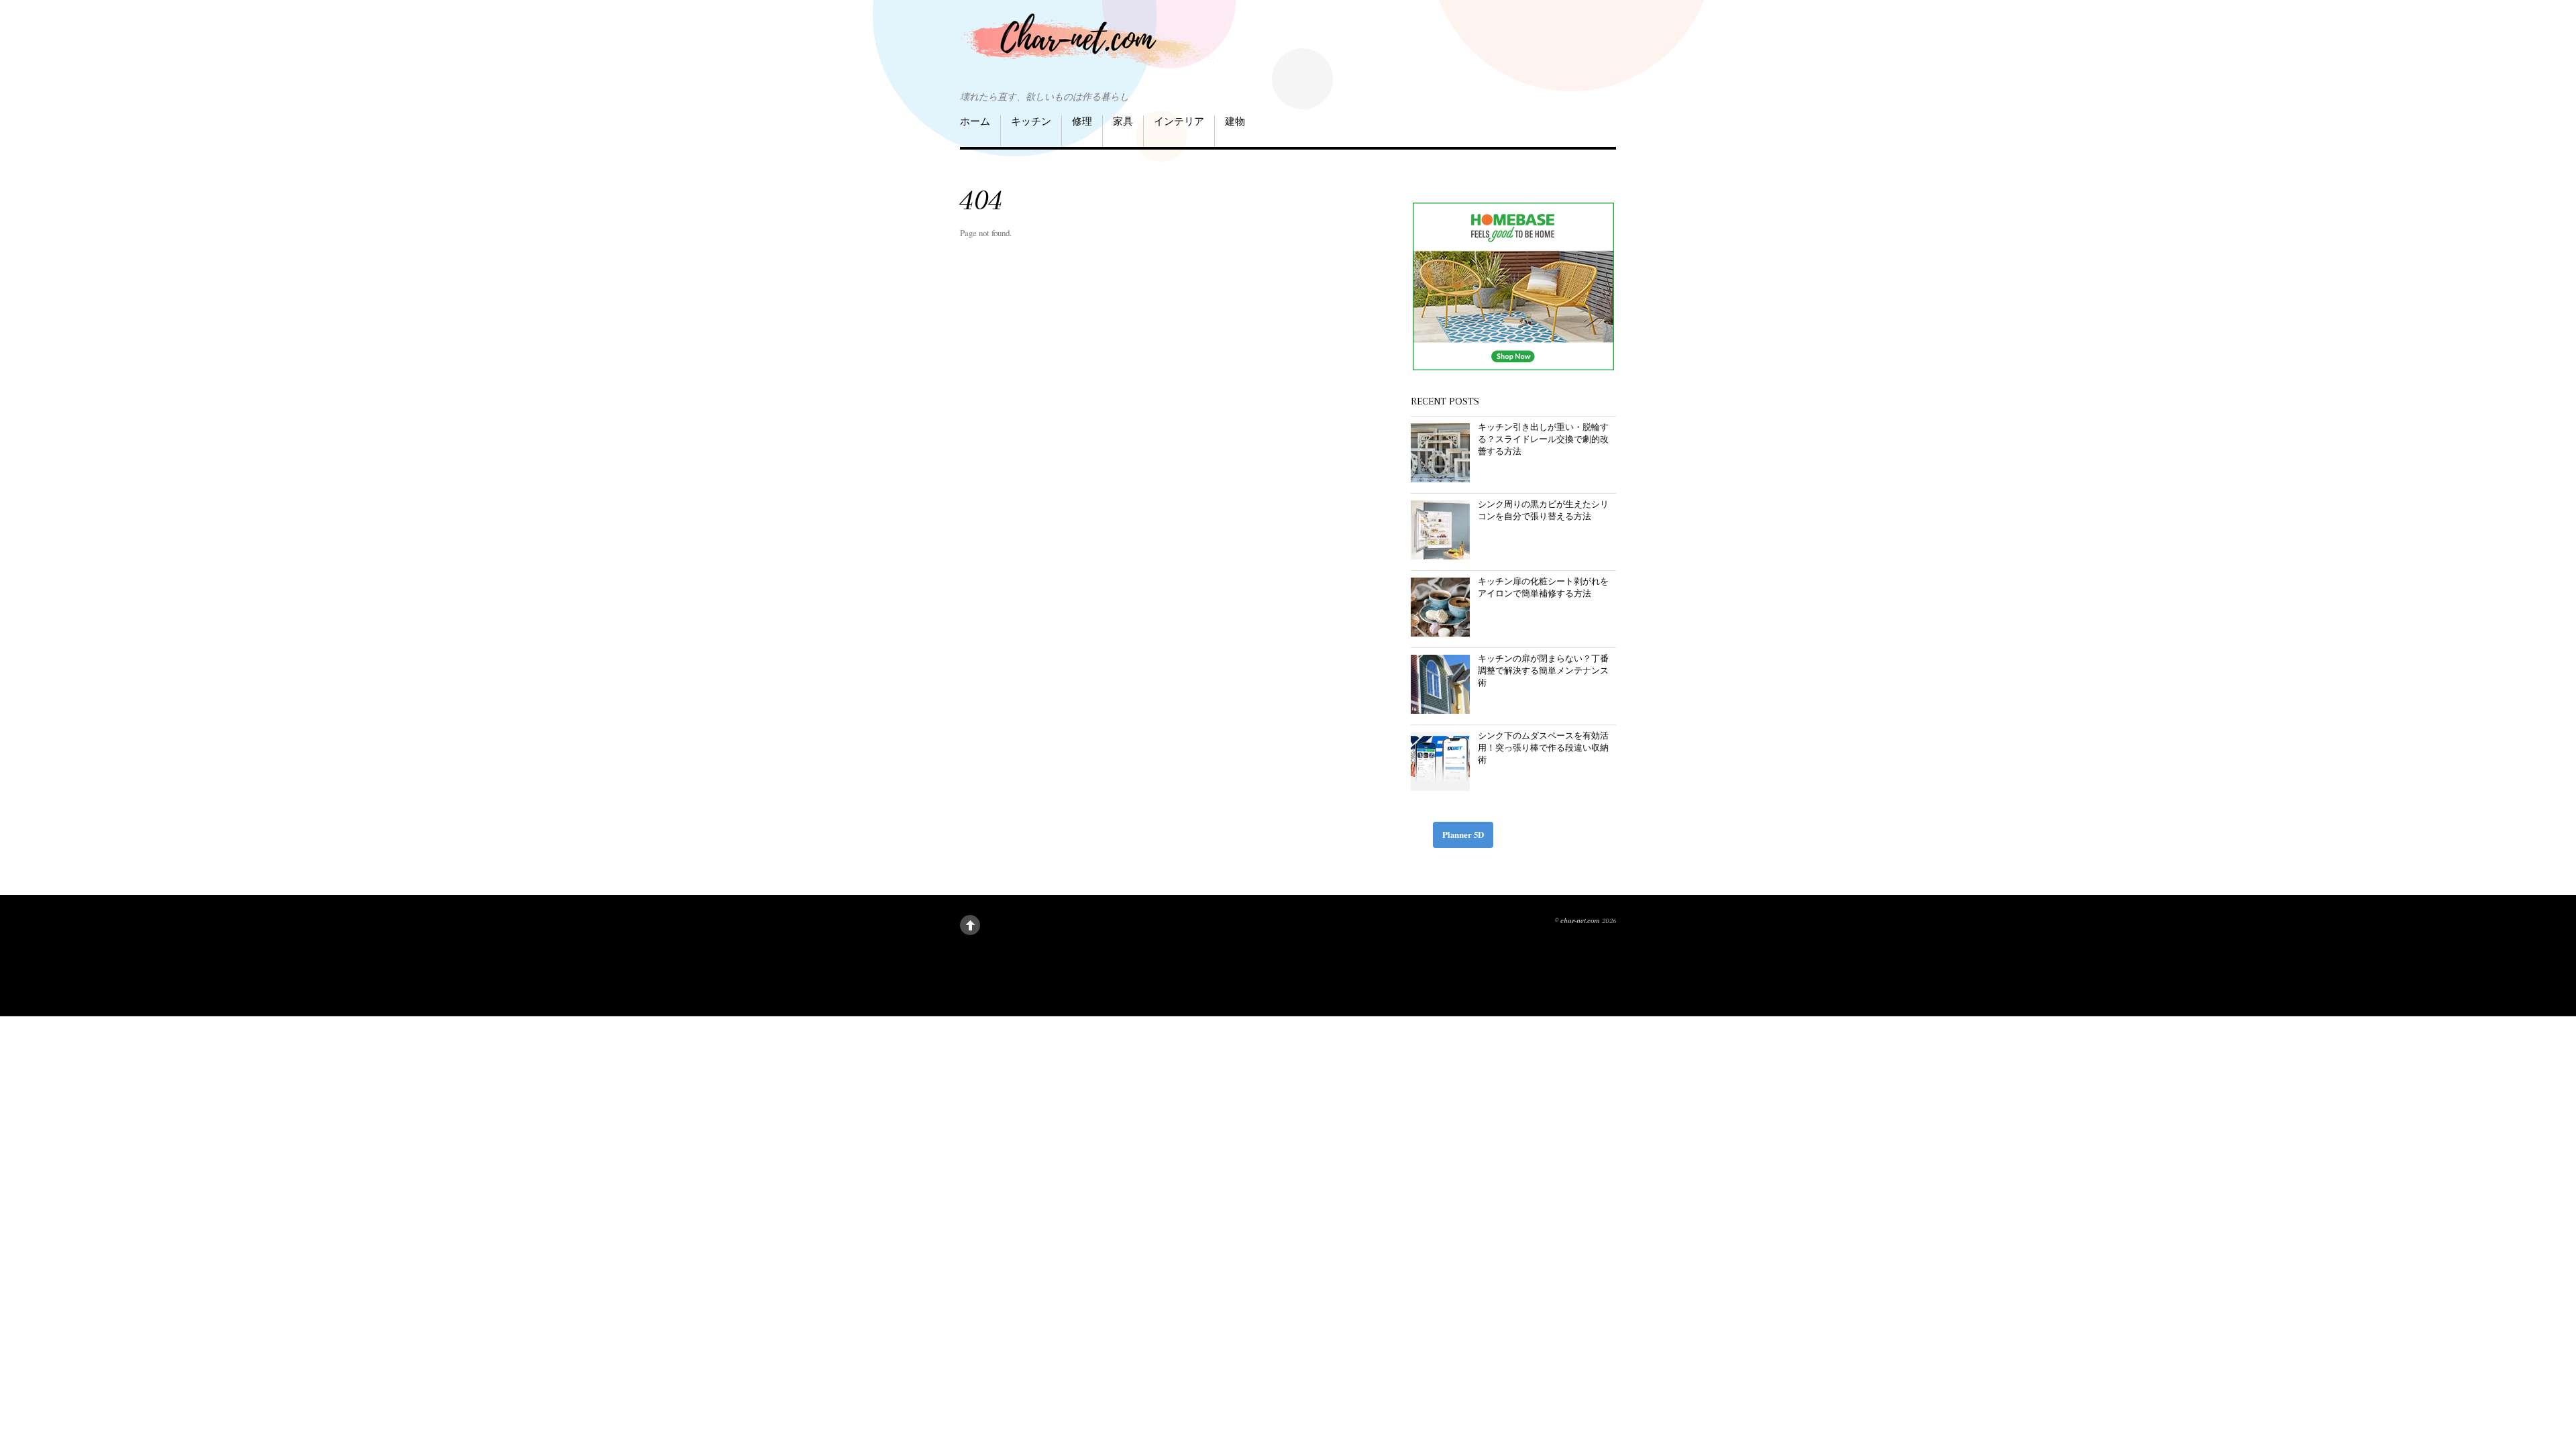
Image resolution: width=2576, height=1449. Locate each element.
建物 (1235, 121)
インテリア (1179, 121)
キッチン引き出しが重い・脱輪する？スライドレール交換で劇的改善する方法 (1543, 439)
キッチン (1031, 121)
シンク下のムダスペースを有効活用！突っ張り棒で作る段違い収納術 (1543, 747)
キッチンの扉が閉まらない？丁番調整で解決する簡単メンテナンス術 (1543, 670)
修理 (1082, 121)
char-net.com (1580, 921)
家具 (1123, 121)
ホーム (975, 121)
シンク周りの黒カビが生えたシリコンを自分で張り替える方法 (1543, 510)
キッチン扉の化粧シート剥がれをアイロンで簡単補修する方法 (1543, 587)
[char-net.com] (1094, 47)
